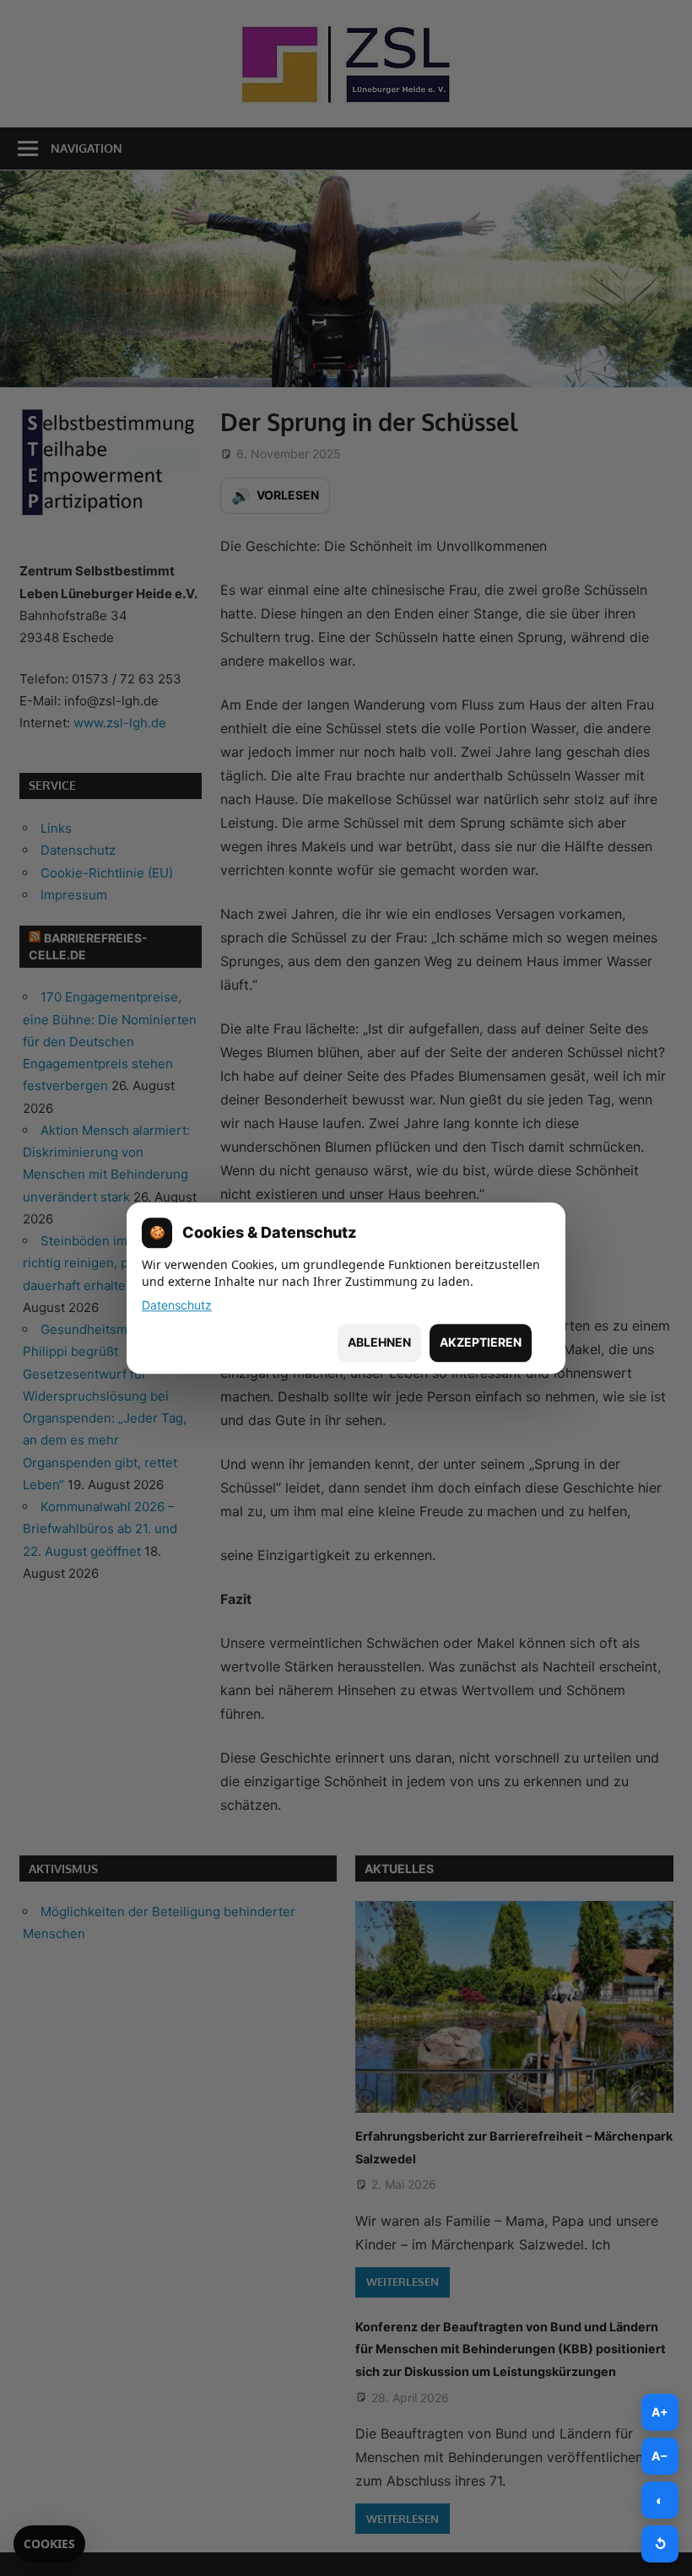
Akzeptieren (481, 1343)
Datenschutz (177, 1305)
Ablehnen (379, 1343)
